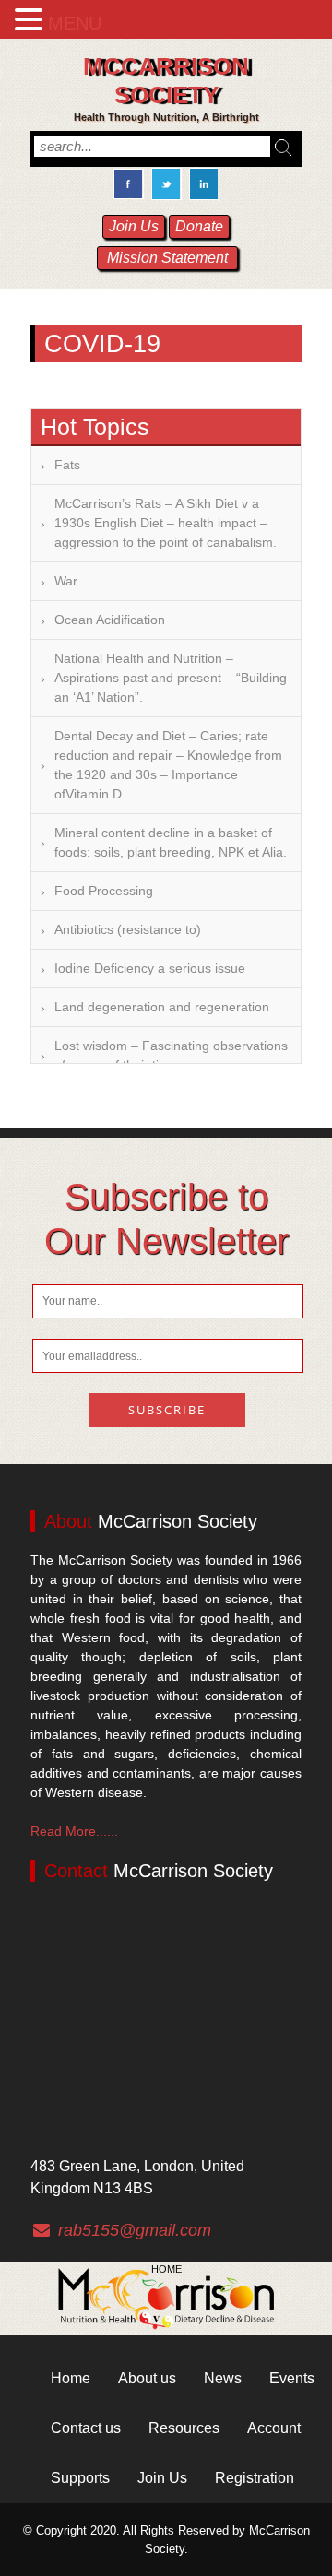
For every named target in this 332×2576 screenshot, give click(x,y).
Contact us (86, 2428)
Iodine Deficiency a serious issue (150, 968)
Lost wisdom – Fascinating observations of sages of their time (171, 1055)
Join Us (134, 226)
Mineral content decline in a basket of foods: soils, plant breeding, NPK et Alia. (171, 842)
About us (147, 2378)
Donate (199, 226)
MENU (75, 23)
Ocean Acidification (110, 620)
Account (274, 2428)
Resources (184, 2428)
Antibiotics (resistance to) (128, 929)
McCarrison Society (166, 81)
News (223, 2378)
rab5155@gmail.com (135, 2230)
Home (166, 2269)
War (66, 581)
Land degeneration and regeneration (162, 1007)
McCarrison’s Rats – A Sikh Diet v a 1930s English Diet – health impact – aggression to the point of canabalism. (166, 523)
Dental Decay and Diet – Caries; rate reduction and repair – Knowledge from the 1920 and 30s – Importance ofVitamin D (168, 765)
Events (292, 2378)
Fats (67, 465)
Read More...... (74, 1831)
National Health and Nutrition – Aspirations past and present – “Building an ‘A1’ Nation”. (171, 678)
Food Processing (104, 891)
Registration (255, 2478)
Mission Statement (167, 258)
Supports (80, 2478)
